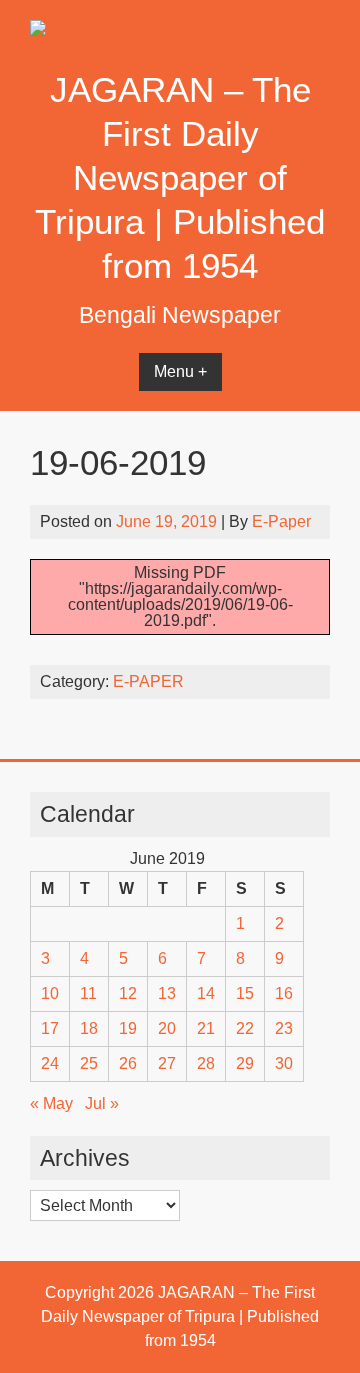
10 (50, 993)
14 (206, 993)
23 (284, 1028)
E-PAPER (148, 681)
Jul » (102, 1103)
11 (88, 993)
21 (206, 1028)
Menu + (180, 371)
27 (167, 1063)
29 (245, 1063)
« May (51, 1103)
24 (50, 1063)
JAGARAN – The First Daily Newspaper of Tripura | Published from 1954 (180, 177)
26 (128, 1063)
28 (206, 1063)
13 (167, 993)
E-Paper (281, 521)
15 (245, 993)
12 (128, 993)
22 (245, 1028)
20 (167, 1028)
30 (284, 1063)
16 (284, 993)
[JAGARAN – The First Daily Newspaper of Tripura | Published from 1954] (180, 55)
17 (50, 1028)
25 (89, 1063)
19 (128, 1028)
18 (89, 1028)
